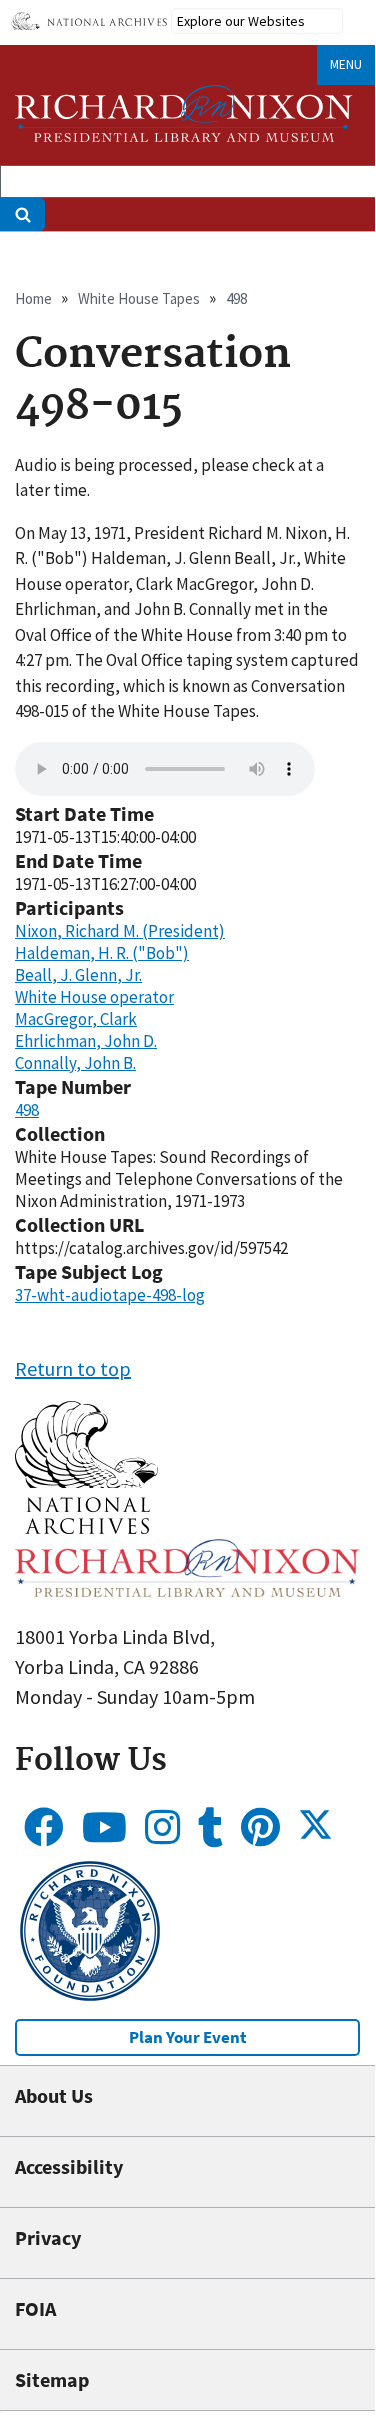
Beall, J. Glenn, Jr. (78, 975)
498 (236, 298)
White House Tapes (139, 298)
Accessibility (69, 2166)
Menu (346, 64)
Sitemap (52, 2379)
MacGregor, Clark (76, 1019)
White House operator (94, 997)
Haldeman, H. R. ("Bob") (102, 953)
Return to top (73, 1368)
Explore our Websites (241, 21)
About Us (54, 2095)
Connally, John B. (75, 1063)
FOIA (35, 2308)
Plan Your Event (188, 2037)
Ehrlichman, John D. (86, 1041)
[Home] (184, 113)
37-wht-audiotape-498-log (110, 1295)
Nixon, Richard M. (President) (120, 931)
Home (33, 298)
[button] (86, 1526)
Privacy (48, 2237)
